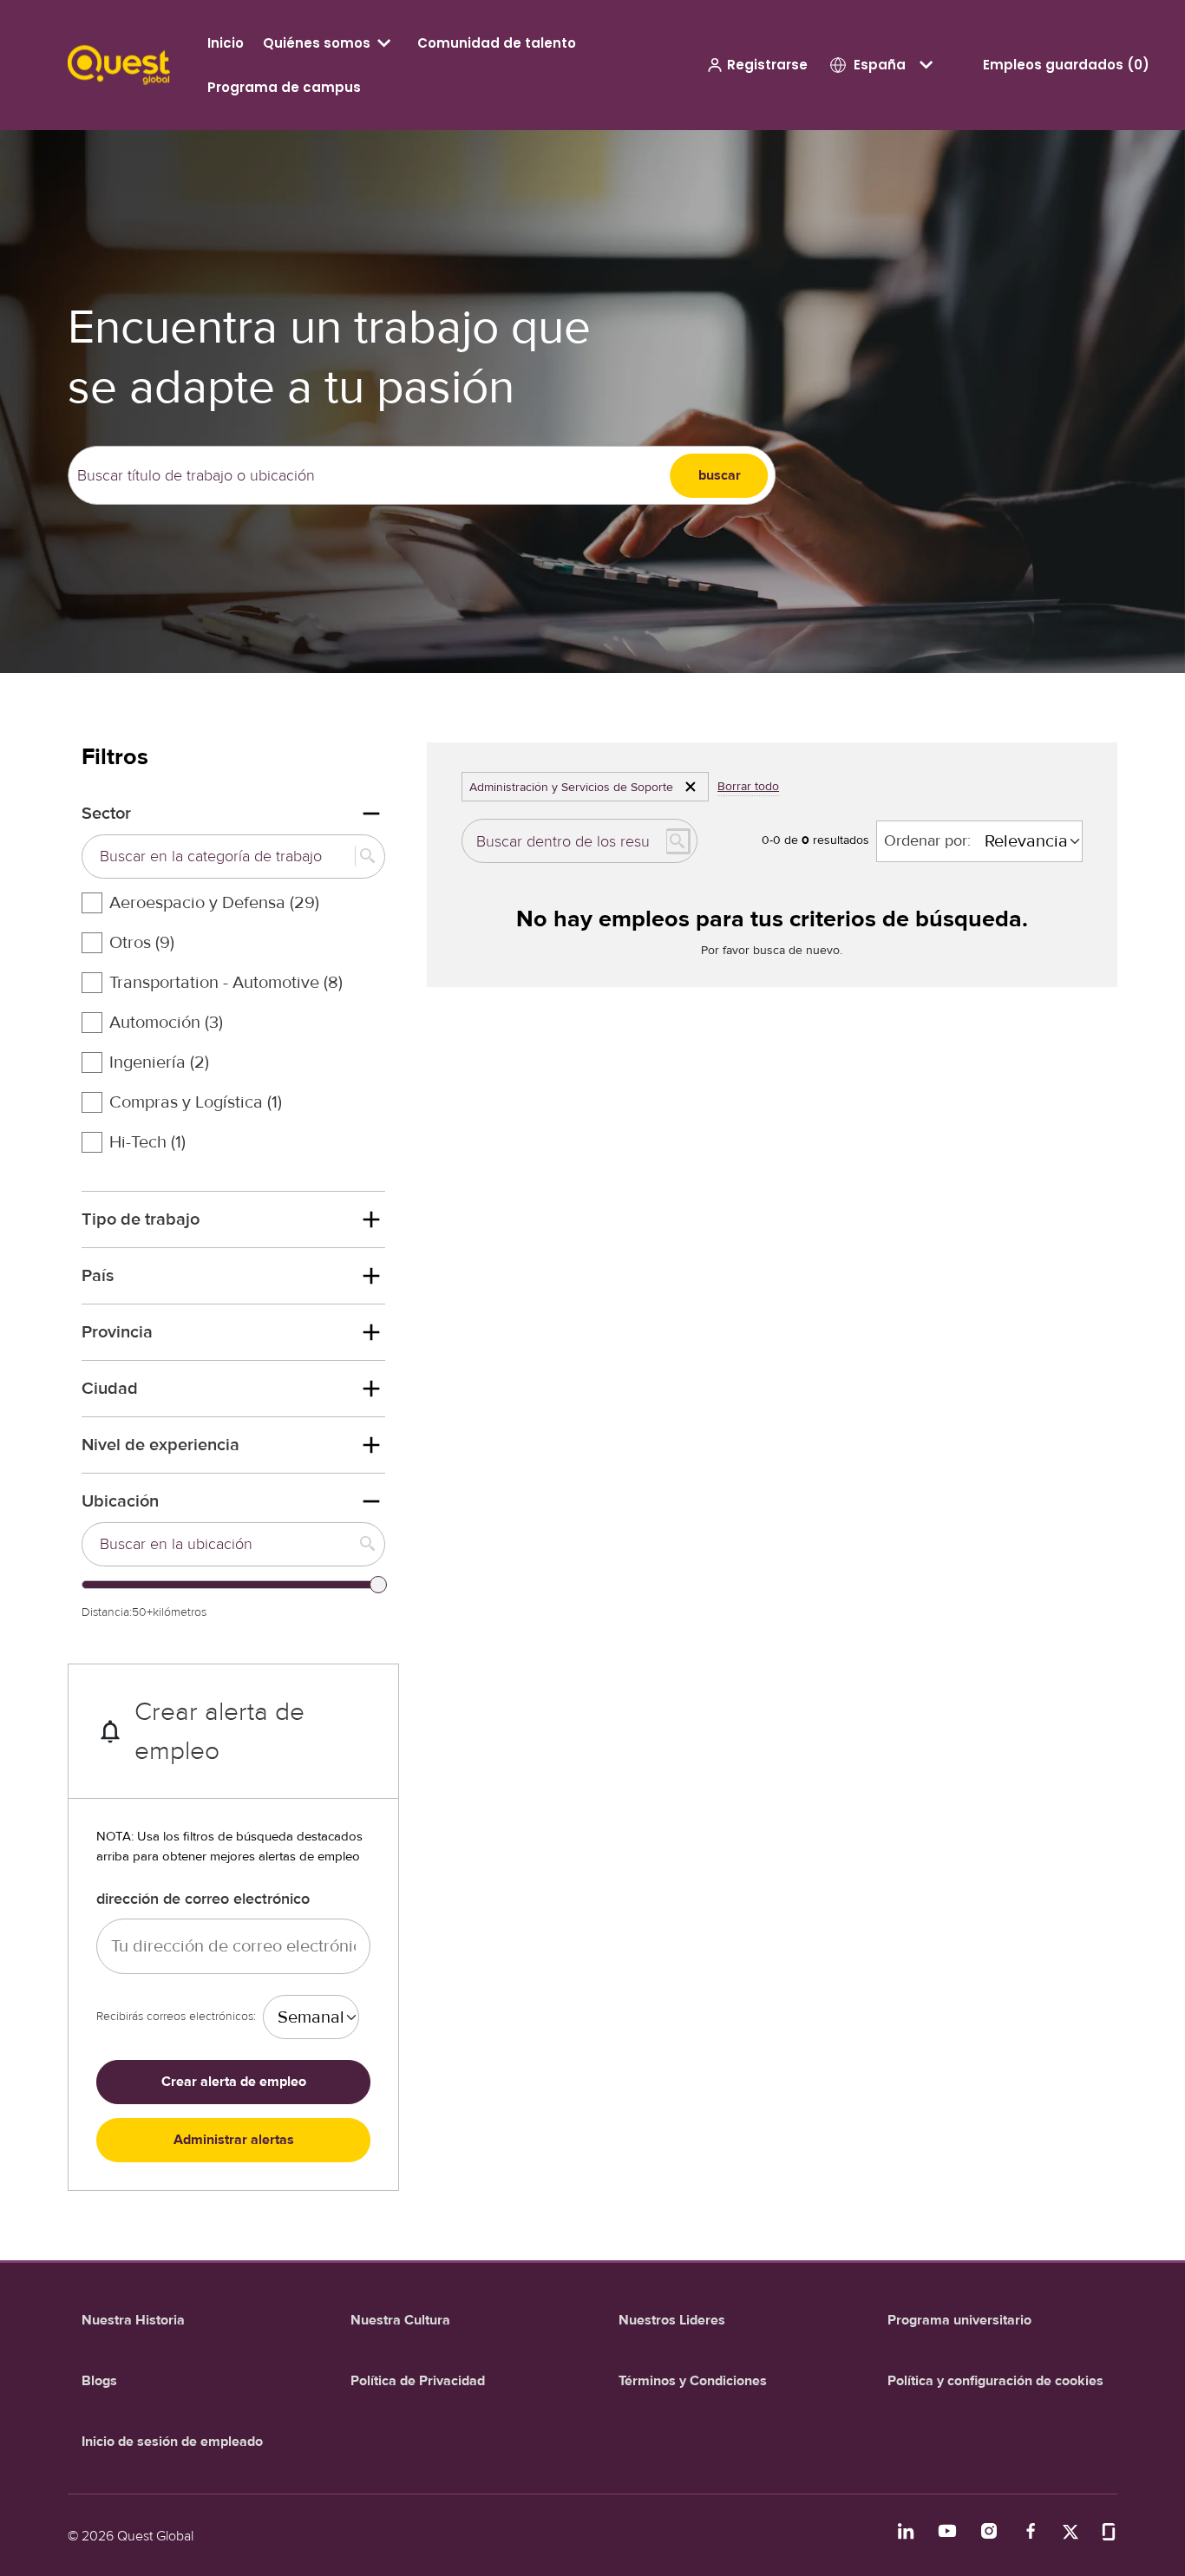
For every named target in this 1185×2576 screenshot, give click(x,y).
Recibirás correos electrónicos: (176, 2016)
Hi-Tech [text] (147, 1142)
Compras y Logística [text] (196, 1102)
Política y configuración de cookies (995, 2381)
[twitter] (1070, 2530)
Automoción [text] (166, 1023)
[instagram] (989, 2531)
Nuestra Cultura (400, 2320)
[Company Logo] (119, 64)
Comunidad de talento (497, 43)
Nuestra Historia (133, 2320)
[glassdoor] (1109, 2530)
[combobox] (369, 476)
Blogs (99, 2381)
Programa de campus (284, 87)
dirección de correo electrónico (203, 1899)
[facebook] (1031, 2531)
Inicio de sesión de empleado (172, 2442)
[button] (757, 65)
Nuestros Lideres (672, 2320)
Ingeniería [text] (159, 1062)
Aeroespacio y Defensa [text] (214, 903)
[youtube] (947, 2531)
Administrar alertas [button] (234, 2140)
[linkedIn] (906, 2531)
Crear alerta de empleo (234, 2082)
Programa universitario (959, 2320)
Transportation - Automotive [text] (226, 983)
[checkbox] (92, 903)
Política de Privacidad (418, 2381)
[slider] (378, 1585)
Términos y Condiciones (693, 2381)
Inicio (226, 43)
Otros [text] (142, 943)
